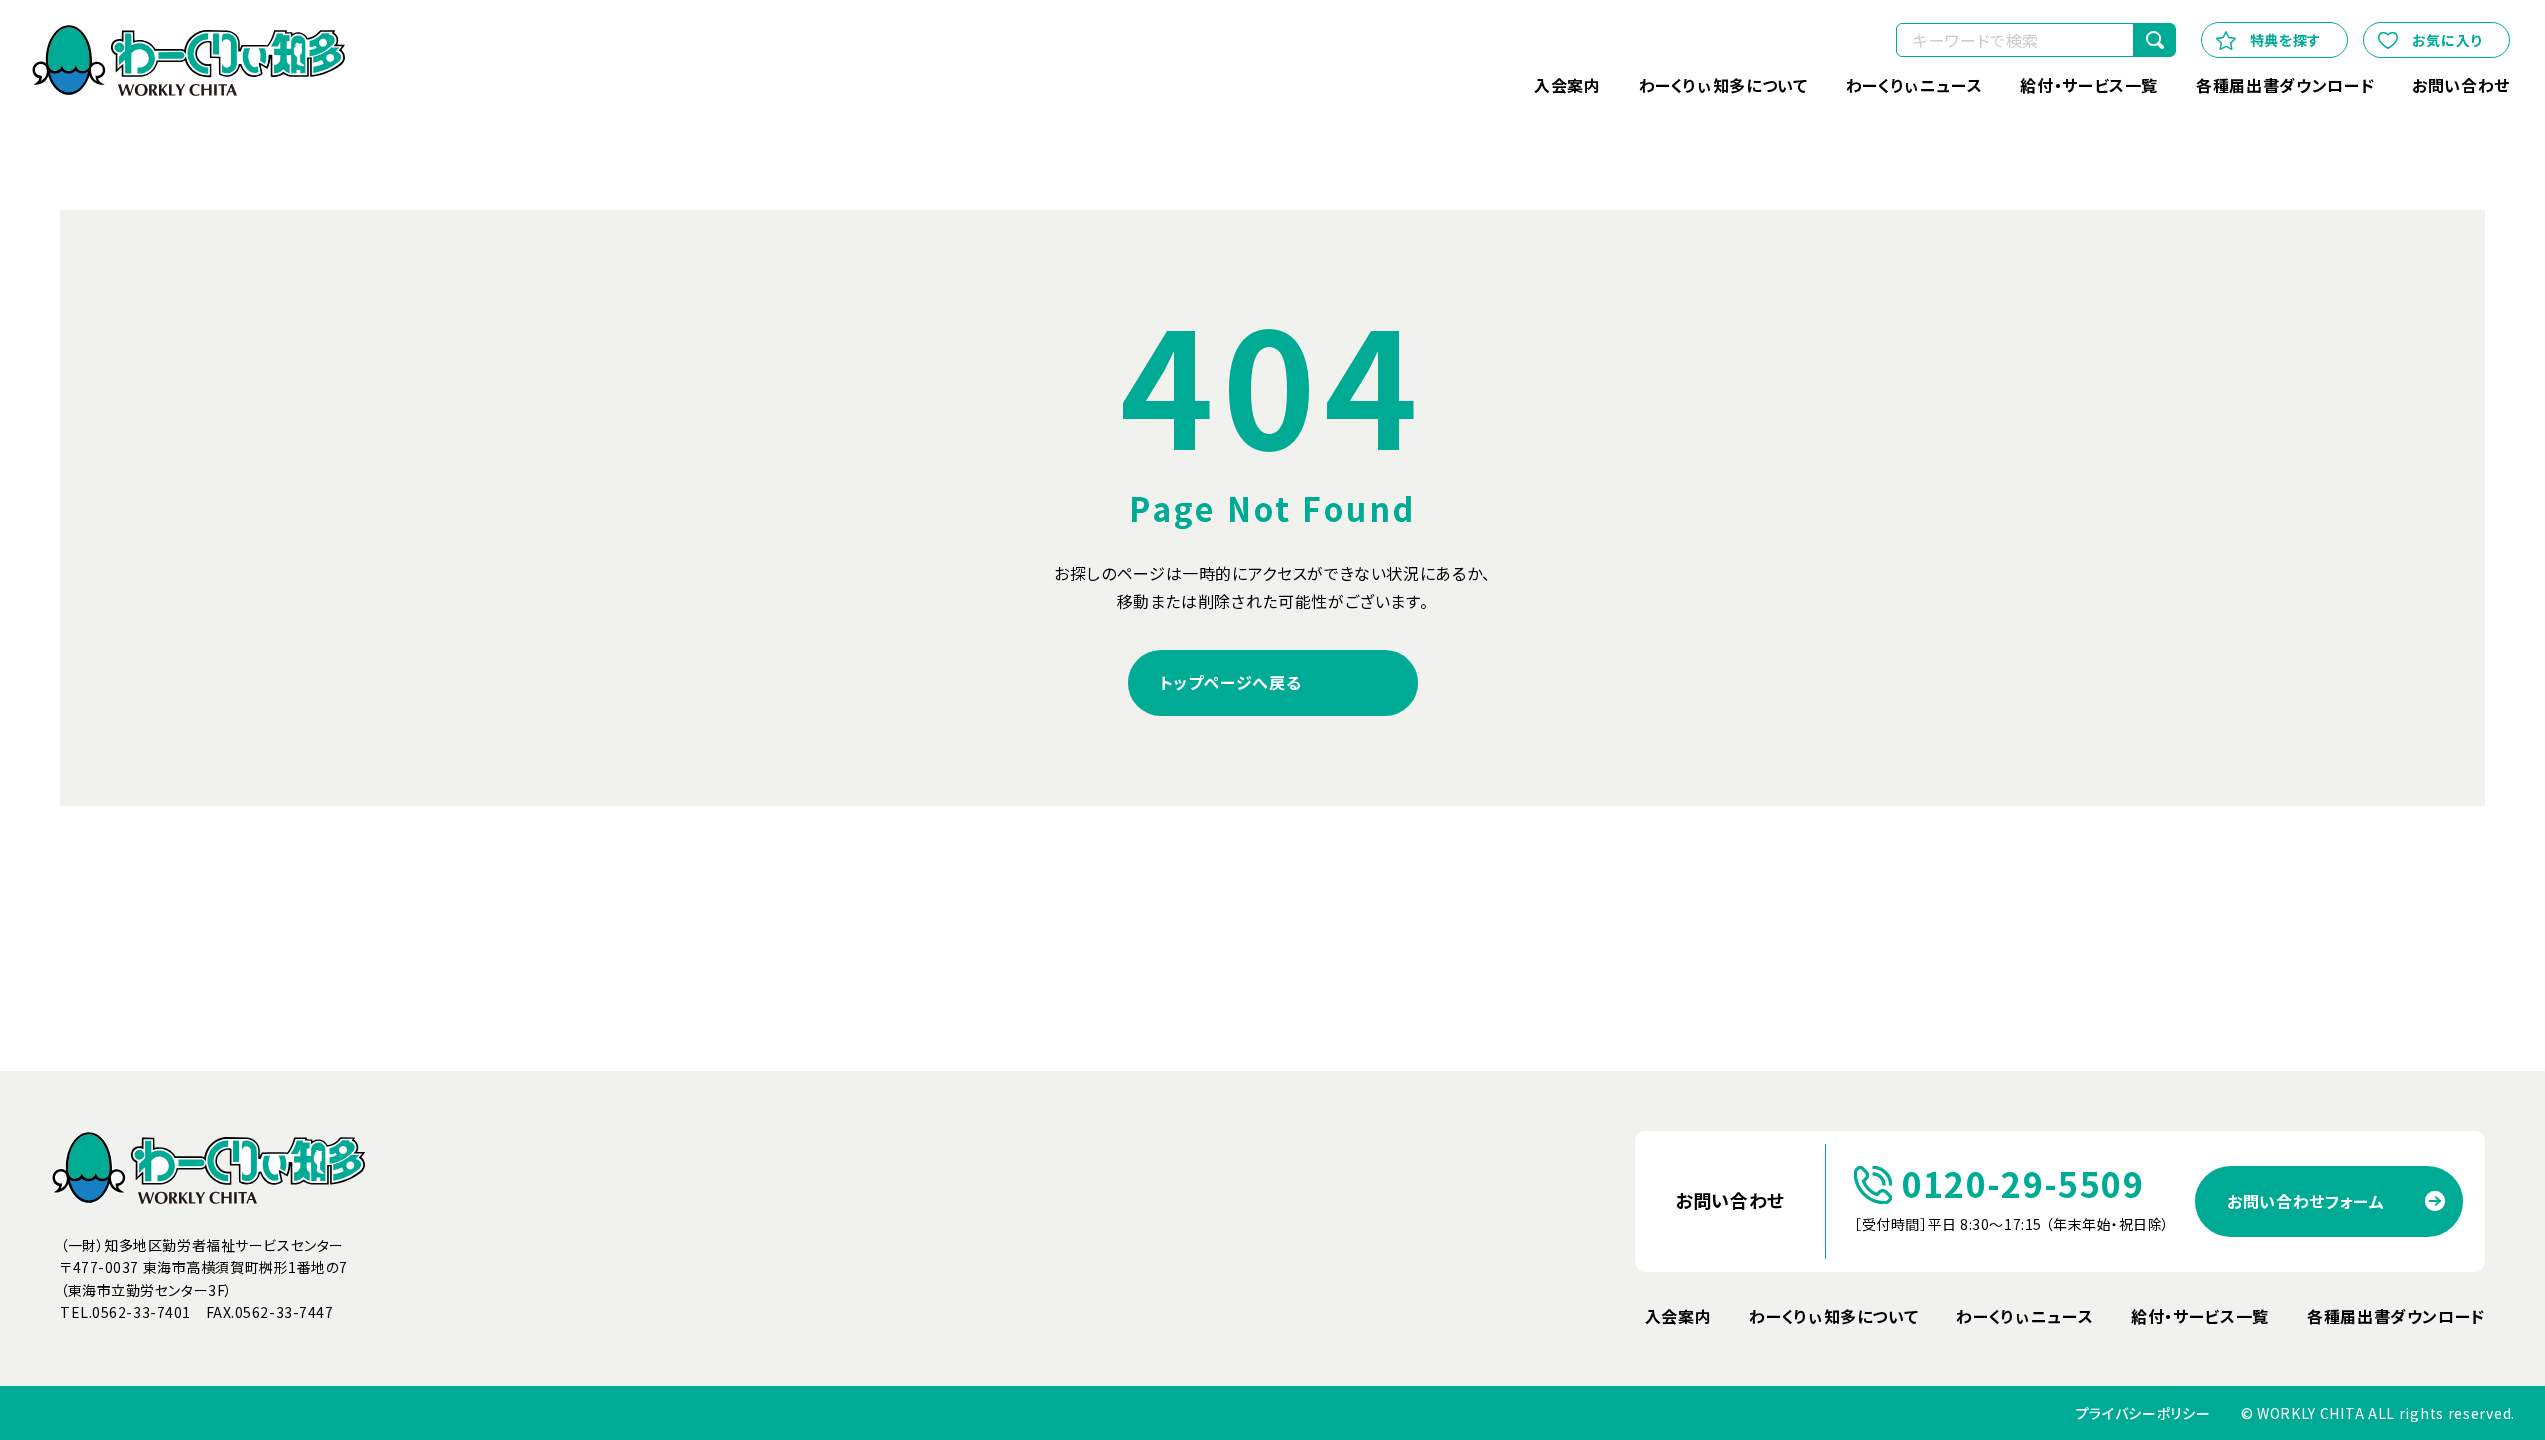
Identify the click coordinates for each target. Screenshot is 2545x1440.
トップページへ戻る (1231, 682)
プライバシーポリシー (2143, 1413)
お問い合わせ (2461, 85)
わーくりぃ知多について (1723, 85)
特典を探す (2285, 40)
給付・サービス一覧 (2089, 85)
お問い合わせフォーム (2305, 1201)
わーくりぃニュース (1914, 85)
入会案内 (1567, 85)
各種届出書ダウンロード (2285, 85)
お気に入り (2447, 40)
